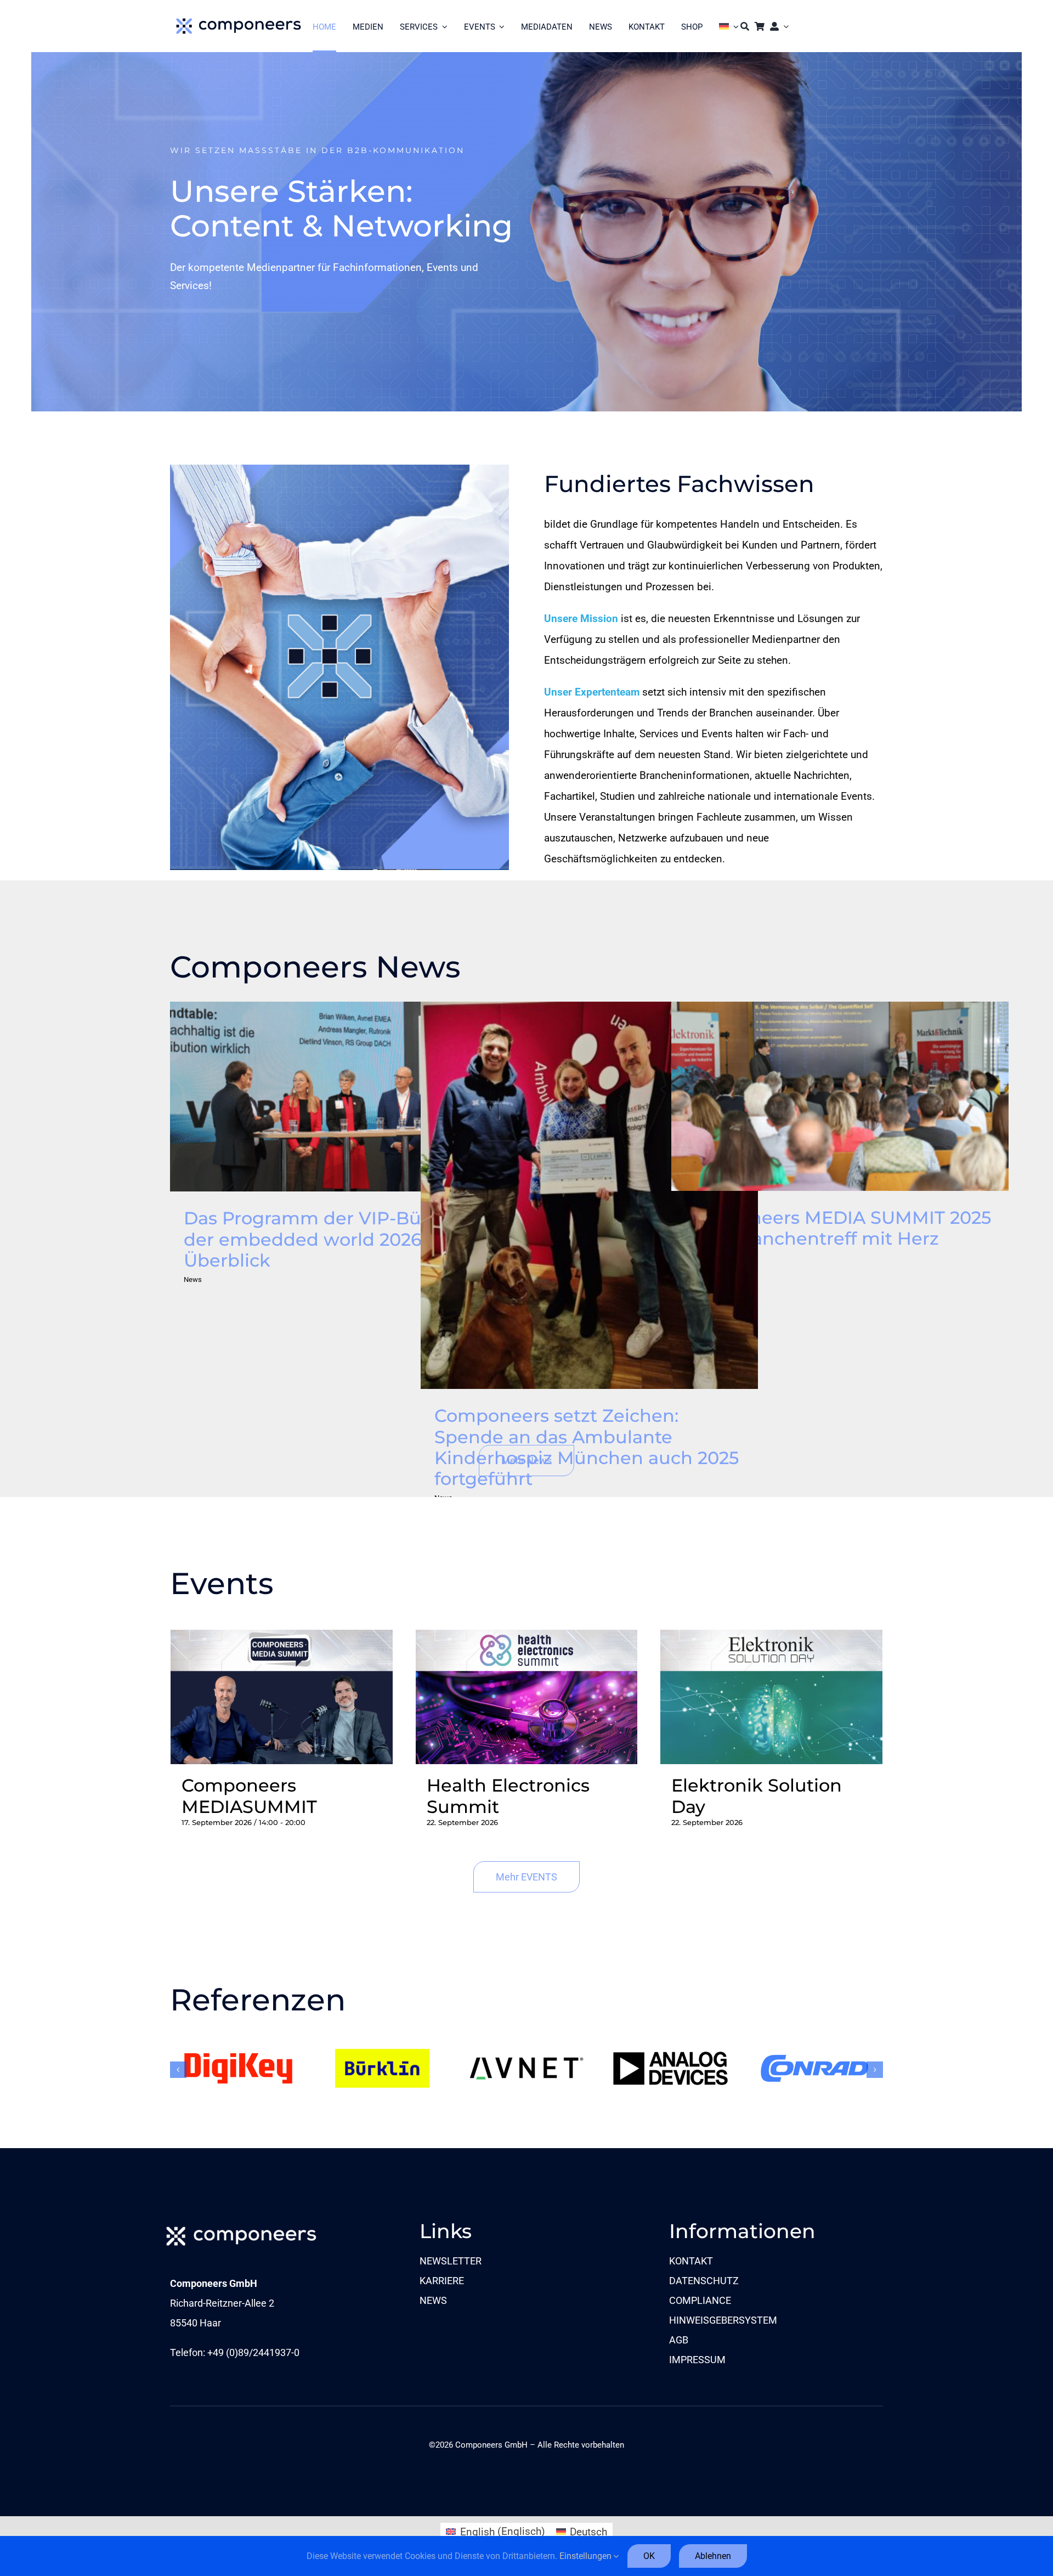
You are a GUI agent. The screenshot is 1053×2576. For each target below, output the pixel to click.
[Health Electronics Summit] (527, 1640)
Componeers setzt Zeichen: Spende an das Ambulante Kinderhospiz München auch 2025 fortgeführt (589, 1195)
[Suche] (745, 26)
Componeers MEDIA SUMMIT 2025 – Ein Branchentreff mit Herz (840, 1096)
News (193, 1279)
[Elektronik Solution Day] (771, 1640)
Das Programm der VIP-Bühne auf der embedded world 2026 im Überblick (338, 1097)
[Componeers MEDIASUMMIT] (282, 1640)
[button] (178, 2070)
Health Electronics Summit (508, 1796)
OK (649, 2556)
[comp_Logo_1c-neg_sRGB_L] (241, 2225)
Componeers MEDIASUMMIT (249, 1796)
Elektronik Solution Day (757, 1796)
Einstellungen (587, 2556)
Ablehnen (713, 2556)
